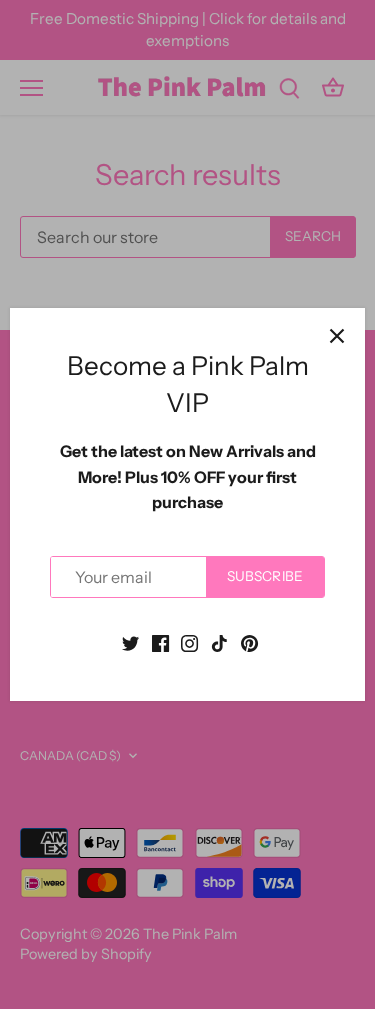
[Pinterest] (249, 641)
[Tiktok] (219, 641)
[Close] (337, 336)
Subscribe (265, 576)
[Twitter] (130, 641)
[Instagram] (189, 641)
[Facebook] (160, 641)
